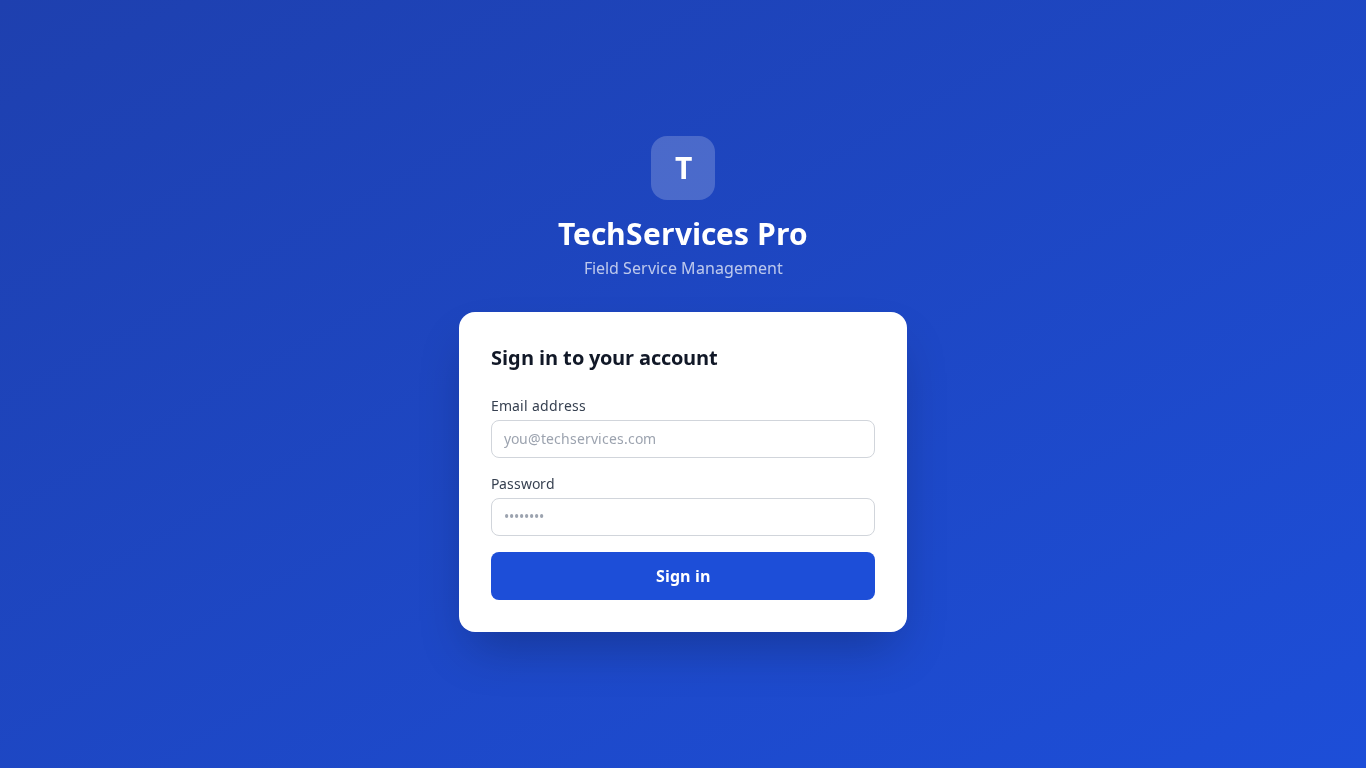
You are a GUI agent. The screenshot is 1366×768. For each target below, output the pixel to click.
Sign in (683, 576)
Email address (538, 405)
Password (523, 483)
